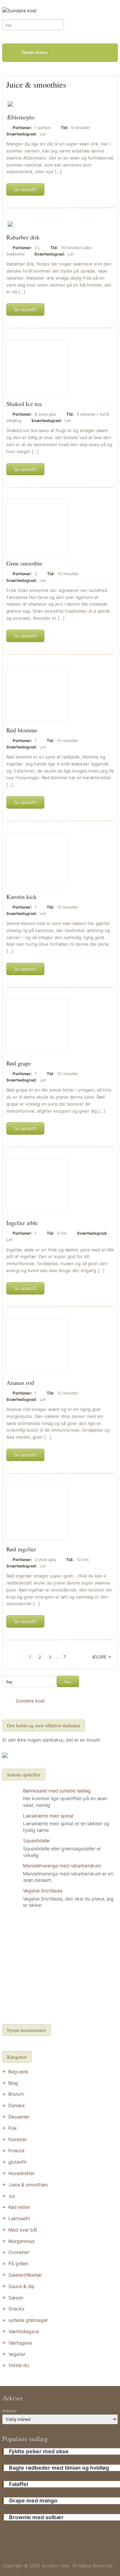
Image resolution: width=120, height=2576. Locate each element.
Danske (16, 2105)
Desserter (19, 2117)
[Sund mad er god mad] (19, 10)
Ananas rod (20, 1382)
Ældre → (101, 1657)
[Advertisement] (60, 1967)
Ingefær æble (22, 1223)
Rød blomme (22, 730)
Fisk (13, 2128)
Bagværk (18, 2072)
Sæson (16, 2298)
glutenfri (17, 2162)
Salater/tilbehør (25, 2275)
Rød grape (19, 1063)
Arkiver (10, 2411)
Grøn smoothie (24, 563)
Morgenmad (21, 2241)
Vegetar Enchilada (43, 1891)
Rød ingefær (21, 1549)
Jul (11, 2196)
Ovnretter (19, 2252)
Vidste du (19, 2365)
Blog (13, 2083)
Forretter (18, 2139)
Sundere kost (30, 1701)
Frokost (16, 2150)
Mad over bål (23, 2230)
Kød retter (19, 2207)
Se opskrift (25, 189)
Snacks (16, 2309)
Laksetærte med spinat (48, 1816)
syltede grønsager (28, 2320)
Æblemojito (20, 117)
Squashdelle (36, 1840)
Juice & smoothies (28, 2185)
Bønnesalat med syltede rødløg (57, 1791)
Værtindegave (24, 2331)
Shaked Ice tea (24, 404)
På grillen (18, 2263)
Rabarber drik (23, 237)
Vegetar (17, 2354)
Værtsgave (20, 2343)
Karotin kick (21, 897)
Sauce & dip (21, 2286)
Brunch (16, 2094)
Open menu (35, 52)
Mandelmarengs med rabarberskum (62, 1866)
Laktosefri (19, 2218)
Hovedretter (21, 2173)
